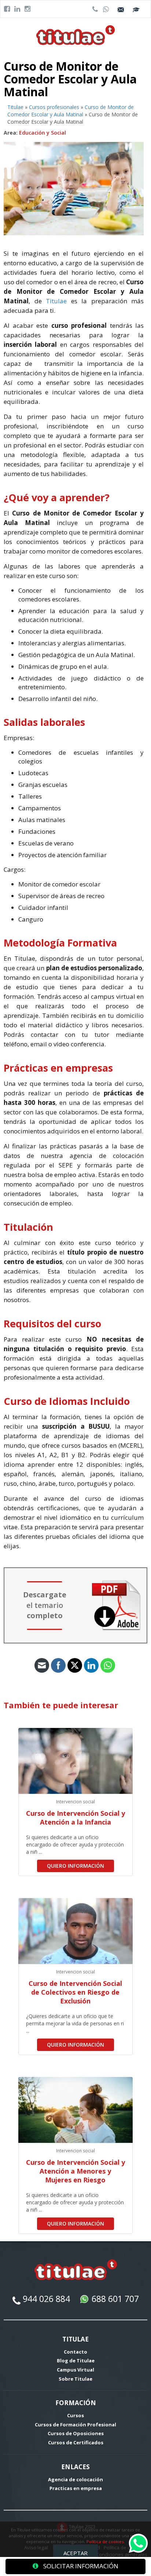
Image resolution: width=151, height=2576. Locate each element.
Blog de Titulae (76, 2361)
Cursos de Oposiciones (76, 2433)
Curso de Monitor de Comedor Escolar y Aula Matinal (71, 111)
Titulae (15, 107)
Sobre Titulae (75, 2379)
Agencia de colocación (75, 2479)
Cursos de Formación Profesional (75, 2425)
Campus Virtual (75, 2370)
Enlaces (75, 2467)
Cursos (75, 2415)
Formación (76, 2403)
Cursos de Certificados (76, 2442)
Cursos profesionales (54, 107)
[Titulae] (76, 35)
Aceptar (75, 2553)
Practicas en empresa (76, 2488)
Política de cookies (105, 2541)
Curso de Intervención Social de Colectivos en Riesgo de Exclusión (75, 1992)
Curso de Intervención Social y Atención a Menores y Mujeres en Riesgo (75, 2171)
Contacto (75, 2352)
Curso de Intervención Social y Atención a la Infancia (75, 1818)
